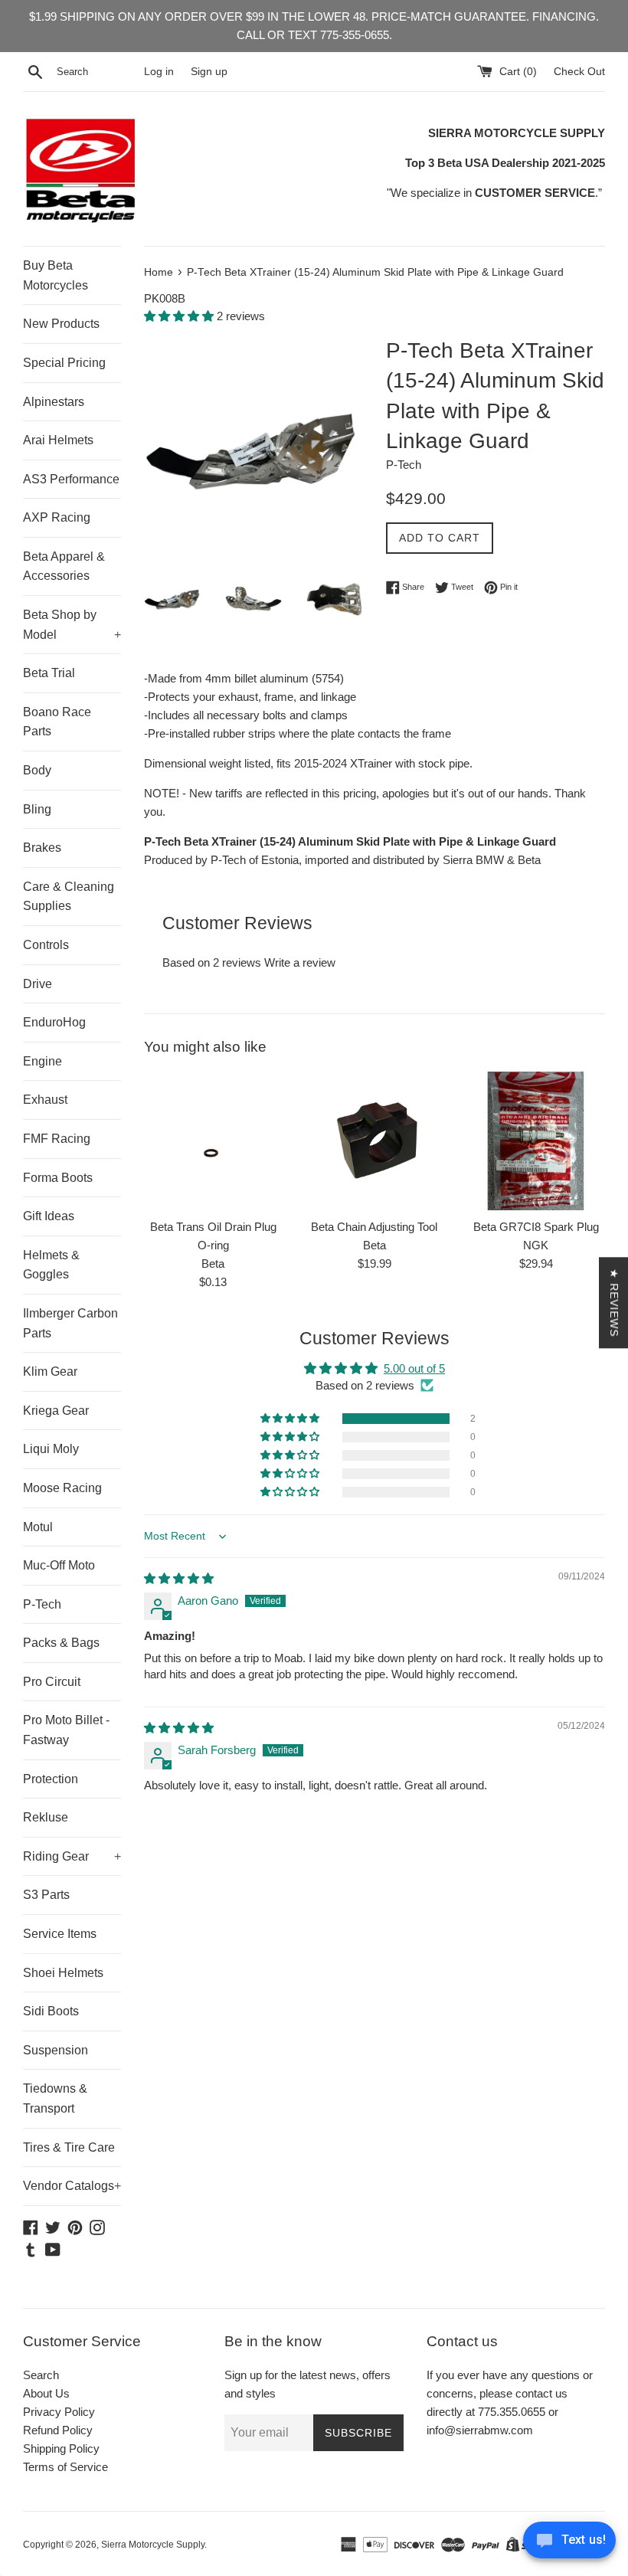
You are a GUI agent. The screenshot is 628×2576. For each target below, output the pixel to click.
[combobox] (97, 72)
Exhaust (45, 1100)
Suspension (56, 2050)
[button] (180, 316)
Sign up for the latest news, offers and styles (307, 2384)
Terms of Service (65, 2467)
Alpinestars (54, 402)
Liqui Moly (51, 1449)
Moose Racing (62, 1488)
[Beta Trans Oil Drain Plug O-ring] (213, 1141)
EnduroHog (54, 1022)
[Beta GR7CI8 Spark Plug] (536, 1141)
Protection (51, 1779)
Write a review (300, 962)
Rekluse (46, 1817)
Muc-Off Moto (59, 1565)
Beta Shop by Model (72, 625)
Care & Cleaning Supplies (69, 897)
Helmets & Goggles (51, 1265)
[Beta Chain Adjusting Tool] (375, 1141)
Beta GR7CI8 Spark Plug (536, 1227)
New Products (61, 324)
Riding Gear (72, 1856)
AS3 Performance (71, 479)
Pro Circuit (52, 1682)
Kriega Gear (56, 1411)
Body (37, 770)
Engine (43, 1061)
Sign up (209, 72)
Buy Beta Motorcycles (56, 275)
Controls (46, 945)
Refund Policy (58, 2430)
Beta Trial (49, 673)
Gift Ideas (49, 1216)
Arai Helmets (58, 440)
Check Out (579, 72)
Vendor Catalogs (72, 2186)
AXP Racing (57, 517)
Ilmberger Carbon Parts (70, 1323)
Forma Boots (58, 1178)
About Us (46, 2393)
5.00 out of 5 (414, 1368)
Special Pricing (64, 363)
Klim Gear (50, 1371)
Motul (38, 1527)
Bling (37, 809)
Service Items (60, 1934)
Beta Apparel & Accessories (64, 566)
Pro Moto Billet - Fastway (66, 1730)
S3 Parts (46, 1895)
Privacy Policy (59, 2412)
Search (41, 2375)
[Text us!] (569, 2544)
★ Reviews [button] (614, 1303)
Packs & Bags (61, 1643)
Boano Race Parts (57, 722)
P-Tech (42, 1604)
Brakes (42, 848)
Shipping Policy (61, 2448)
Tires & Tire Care (69, 2147)
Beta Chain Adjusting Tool (374, 1227)
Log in (159, 72)
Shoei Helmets (63, 1973)
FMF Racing (57, 1139)
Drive (38, 984)
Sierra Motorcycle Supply (153, 2545)
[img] (179, 1578)
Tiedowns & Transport (55, 2098)
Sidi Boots (51, 2011)
